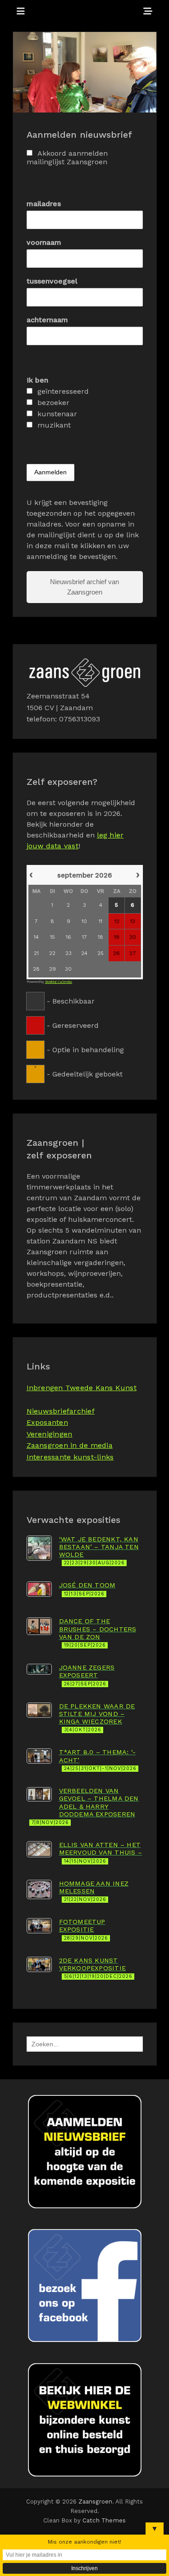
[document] (85, 973)
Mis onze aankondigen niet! (84, 2542)
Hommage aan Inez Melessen (94, 1891)
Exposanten (47, 1422)
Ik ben (37, 380)
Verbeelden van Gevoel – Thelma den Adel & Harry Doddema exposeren (85, 1806)
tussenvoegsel (52, 281)
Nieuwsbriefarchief (61, 1411)
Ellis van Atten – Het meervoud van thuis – (100, 1853)
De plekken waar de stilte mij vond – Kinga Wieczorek (97, 1718)
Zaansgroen (96, 2502)
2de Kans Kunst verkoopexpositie (96, 1968)
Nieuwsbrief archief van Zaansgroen (84, 587)
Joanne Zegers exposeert (87, 1675)
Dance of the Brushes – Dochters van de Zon (98, 1633)
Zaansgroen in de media (70, 1445)
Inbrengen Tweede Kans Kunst (82, 1388)
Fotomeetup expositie (84, 1930)
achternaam (47, 320)
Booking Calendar (59, 982)
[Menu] (21, 11)
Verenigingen (50, 1434)
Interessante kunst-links (70, 1457)
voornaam (44, 242)
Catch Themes (104, 2520)
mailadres (44, 204)
